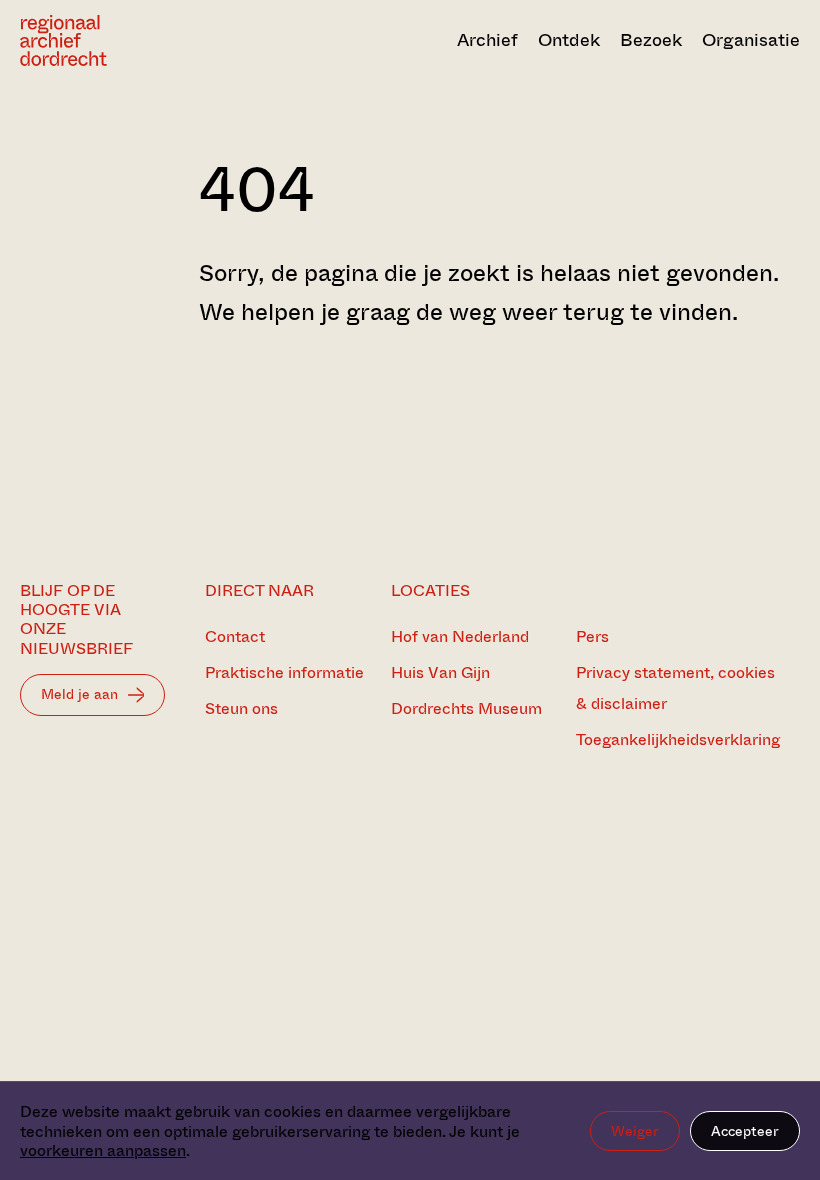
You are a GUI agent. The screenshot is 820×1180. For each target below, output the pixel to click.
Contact (235, 636)
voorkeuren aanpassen (103, 1150)
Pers (592, 636)
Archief (487, 40)
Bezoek (651, 40)
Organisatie (751, 40)
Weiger (635, 1131)
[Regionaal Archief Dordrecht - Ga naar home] (137, 40)
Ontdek (569, 40)
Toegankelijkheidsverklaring (678, 739)
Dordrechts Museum (466, 708)
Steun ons (241, 708)
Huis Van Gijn (440, 672)
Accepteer (745, 1131)
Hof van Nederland (460, 636)
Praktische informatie (284, 672)
